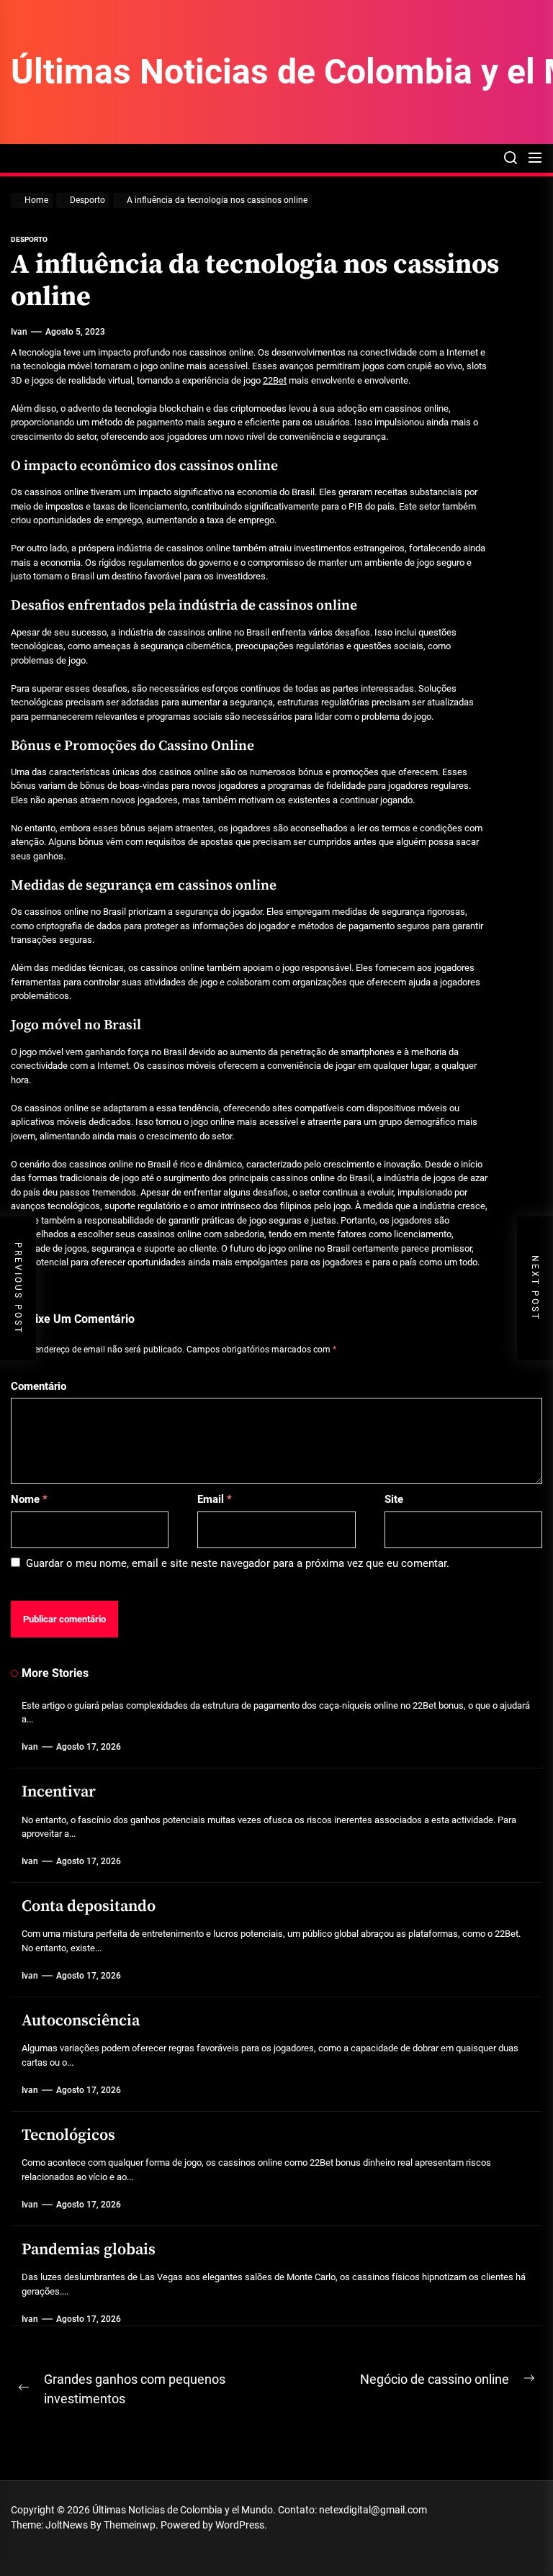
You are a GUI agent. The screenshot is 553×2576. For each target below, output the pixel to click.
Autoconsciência (81, 2021)
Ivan (19, 332)
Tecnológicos (68, 2135)
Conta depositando (89, 1906)
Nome (29, 1499)
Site (394, 1499)
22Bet (275, 380)
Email (215, 1499)
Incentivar (59, 1792)
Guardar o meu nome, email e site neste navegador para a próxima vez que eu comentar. (238, 1563)
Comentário (39, 1386)
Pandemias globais (89, 2250)
